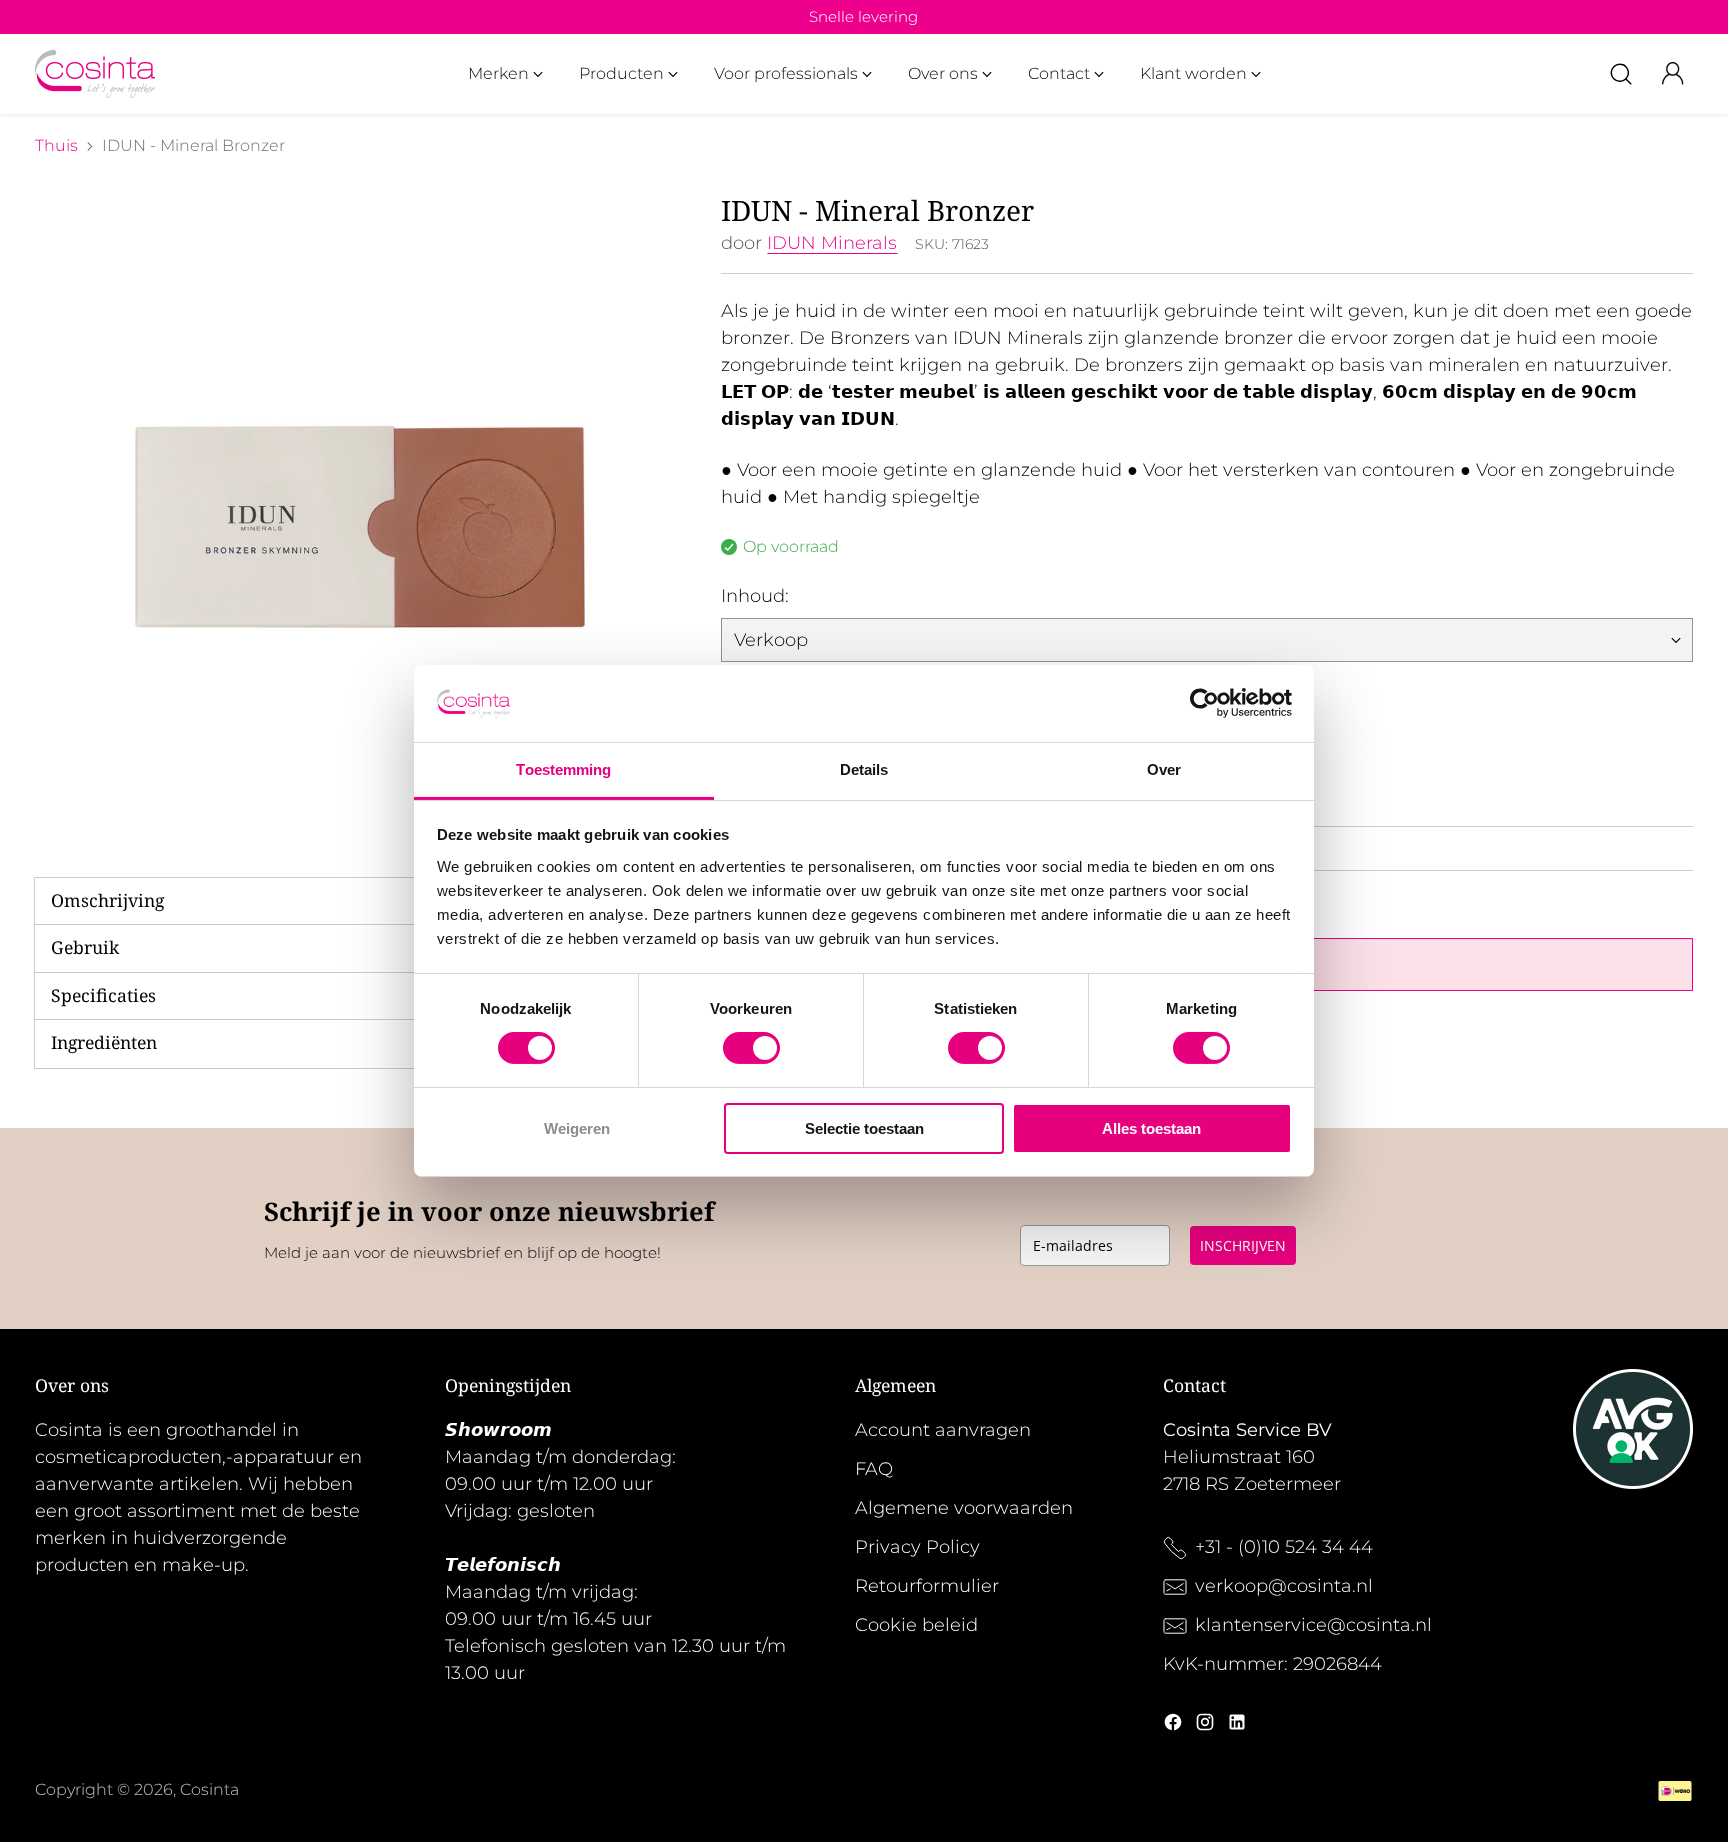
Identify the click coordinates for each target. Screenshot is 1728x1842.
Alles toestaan (1151, 1128)
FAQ (874, 1469)
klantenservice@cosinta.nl (1313, 1625)
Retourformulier (927, 1586)
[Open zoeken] (1621, 74)
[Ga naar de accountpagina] (1673, 74)
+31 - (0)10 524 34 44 (1284, 1547)
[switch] (751, 1048)
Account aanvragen (943, 1430)
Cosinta (209, 1789)
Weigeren (577, 1128)
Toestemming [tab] (563, 769)
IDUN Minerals (832, 243)
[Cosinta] (95, 74)
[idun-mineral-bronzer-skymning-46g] (359, 518)
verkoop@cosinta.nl (1286, 1586)
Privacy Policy (917, 1547)
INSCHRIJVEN (1243, 1245)
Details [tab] (864, 769)
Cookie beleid (916, 1625)
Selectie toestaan (864, 1128)
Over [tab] (1164, 769)
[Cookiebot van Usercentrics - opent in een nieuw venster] (1204, 703)
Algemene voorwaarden (964, 1508)
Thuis (56, 145)
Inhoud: (755, 596)
